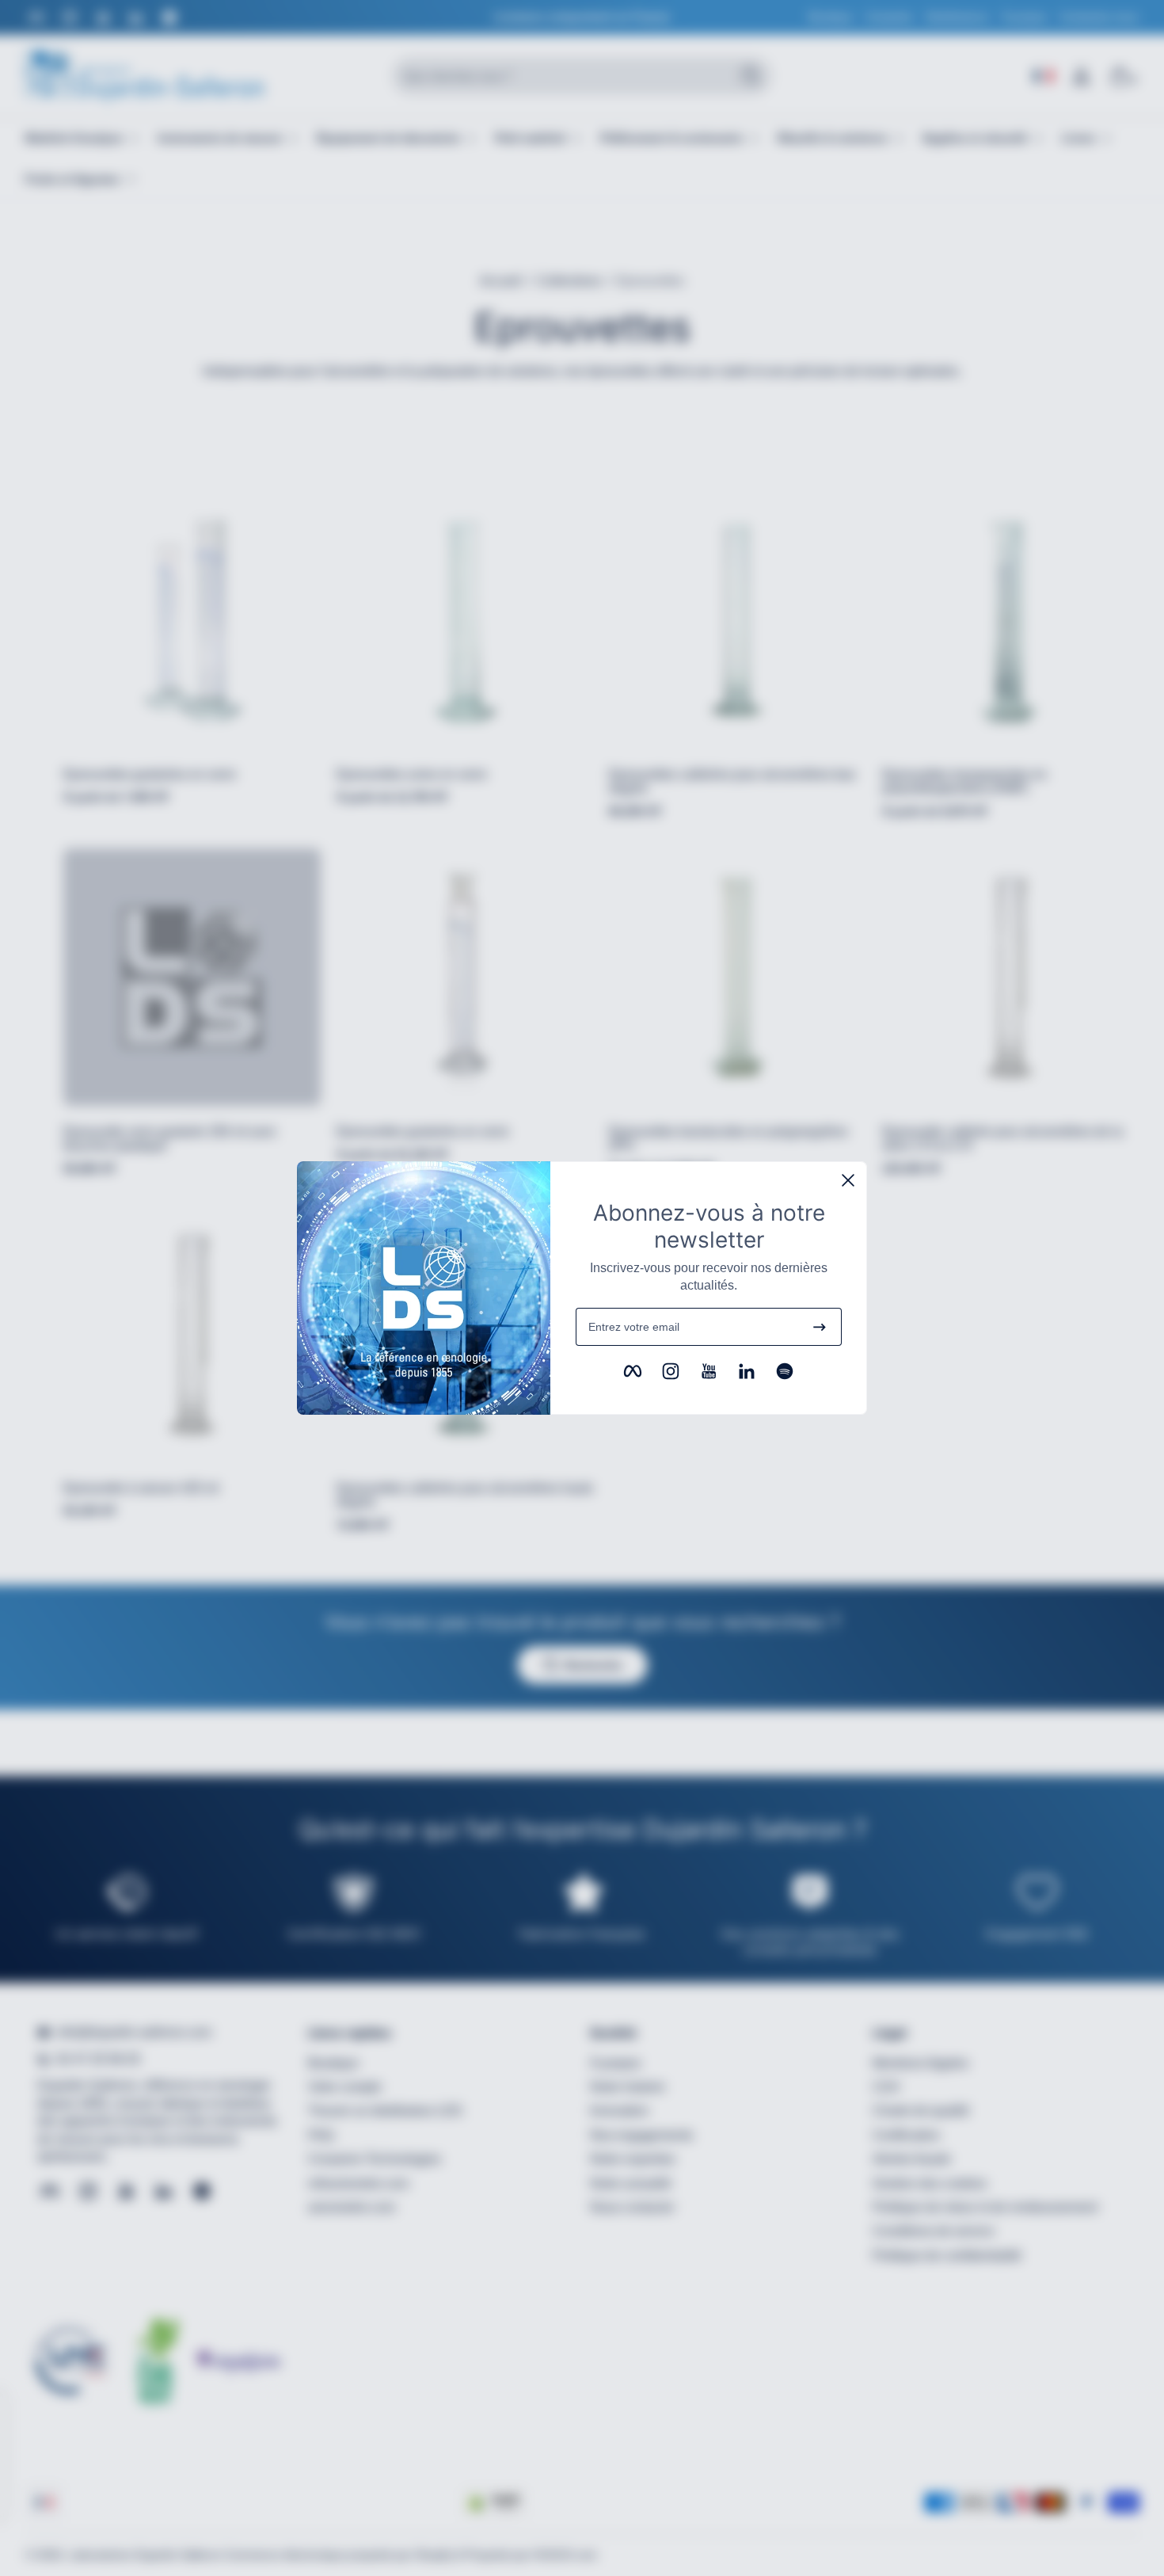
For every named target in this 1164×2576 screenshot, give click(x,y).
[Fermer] (848, 1180)
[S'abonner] (820, 1327)
